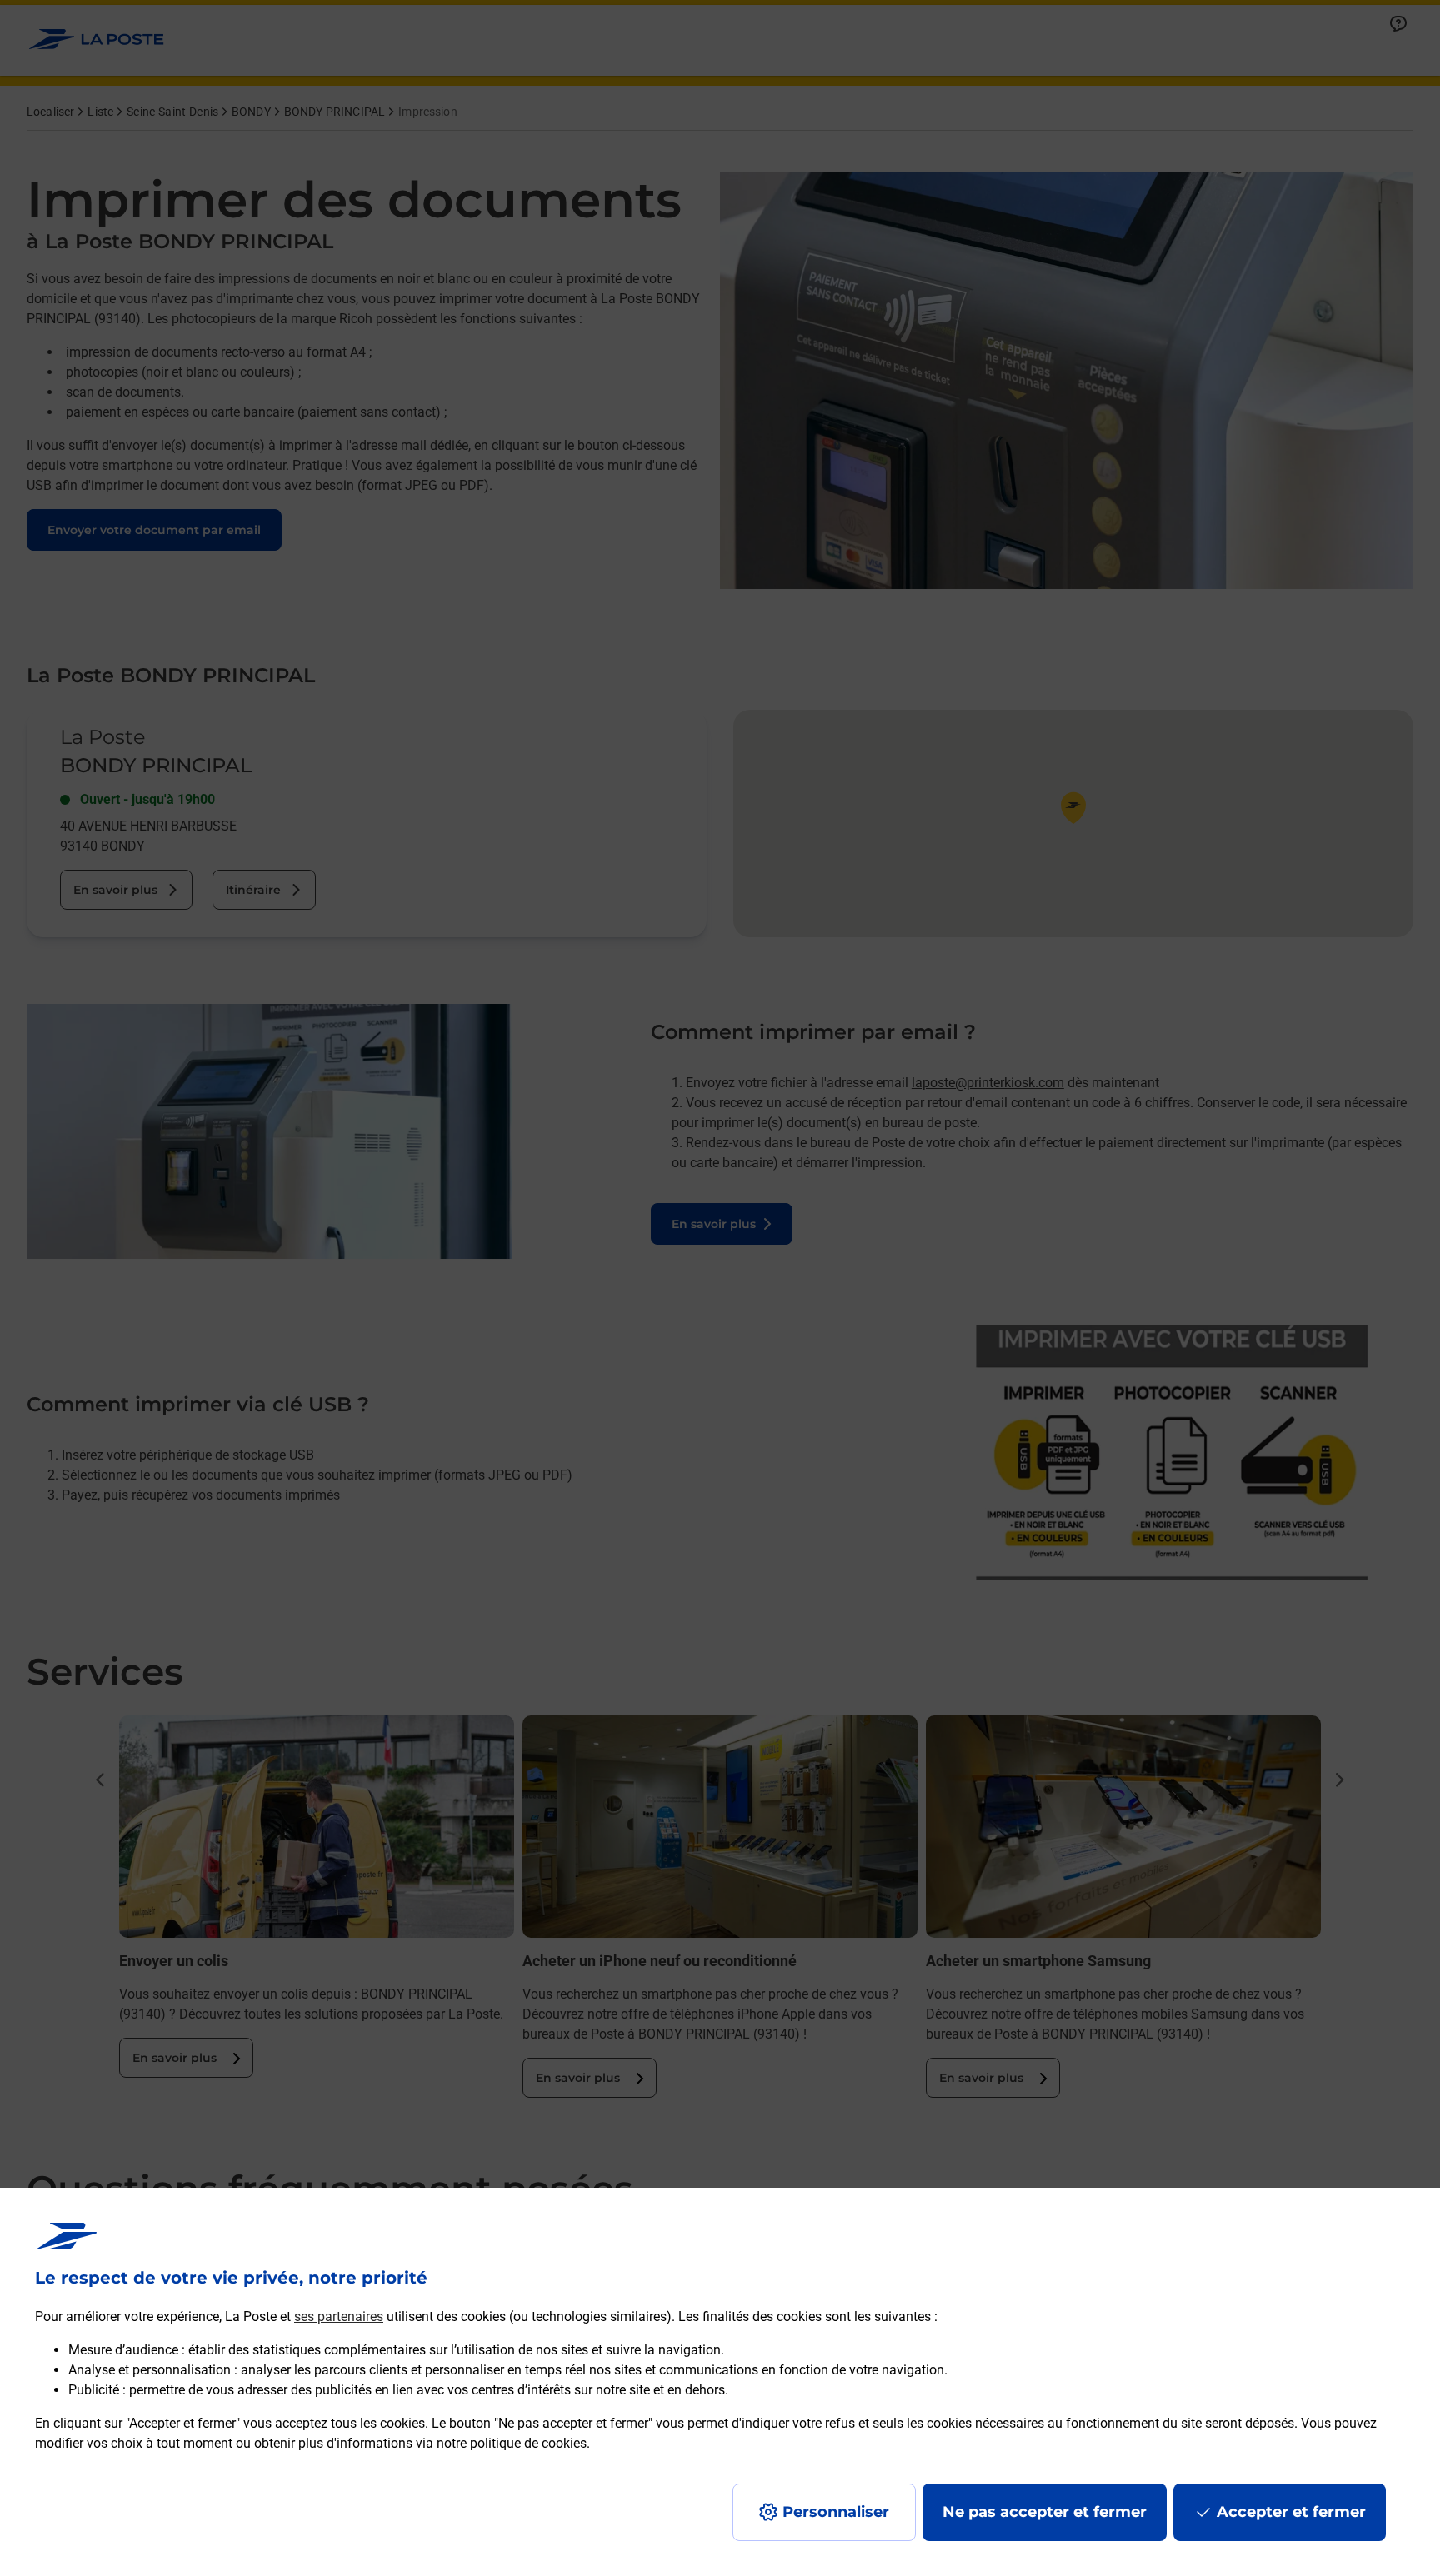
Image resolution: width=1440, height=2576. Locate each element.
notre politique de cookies (512, 2443)
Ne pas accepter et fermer (1045, 2512)
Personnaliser (836, 2512)
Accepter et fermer (1291, 2512)
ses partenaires (339, 2316)
